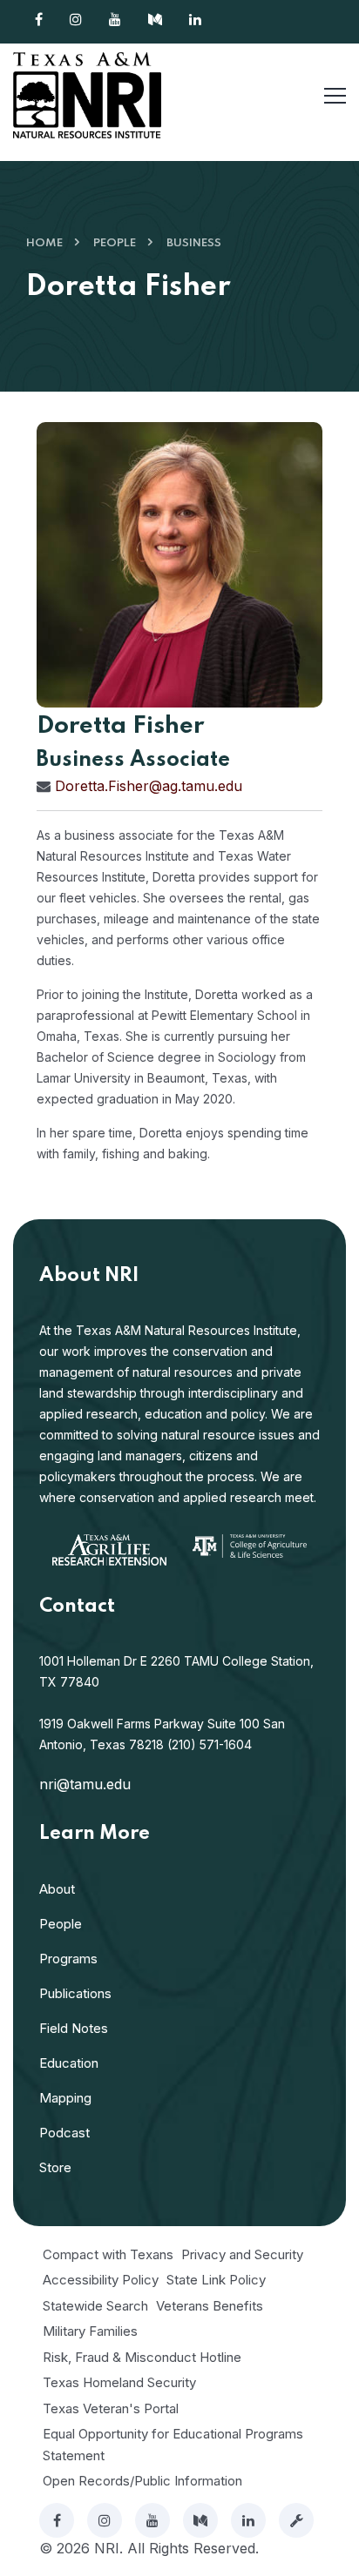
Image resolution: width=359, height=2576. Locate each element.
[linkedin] (248, 2520)
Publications (75, 1993)
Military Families (90, 2331)
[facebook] (57, 2520)
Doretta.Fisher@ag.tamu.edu (149, 786)
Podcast (64, 2133)
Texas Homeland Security (119, 2382)
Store (55, 2167)
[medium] (200, 2520)
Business (194, 243)
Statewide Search (95, 2306)
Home (44, 243)
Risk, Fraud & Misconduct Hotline (142, 2357)
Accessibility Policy (101, 2280)
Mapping (65, 2098)
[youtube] (152, 2520)
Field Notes (74, 2028)
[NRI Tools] (296, 2520)
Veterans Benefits (210, 2306)
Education (69, 2063)
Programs (68, 1959)
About (57, 1889)
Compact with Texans (108, 2254)
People (115, 243)
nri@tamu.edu (85, 1784)
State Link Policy (216, 2280)
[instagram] (105, 2520)
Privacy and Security (242, 2254)
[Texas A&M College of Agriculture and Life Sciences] (250, 1545)
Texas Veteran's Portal (111, 2408)
